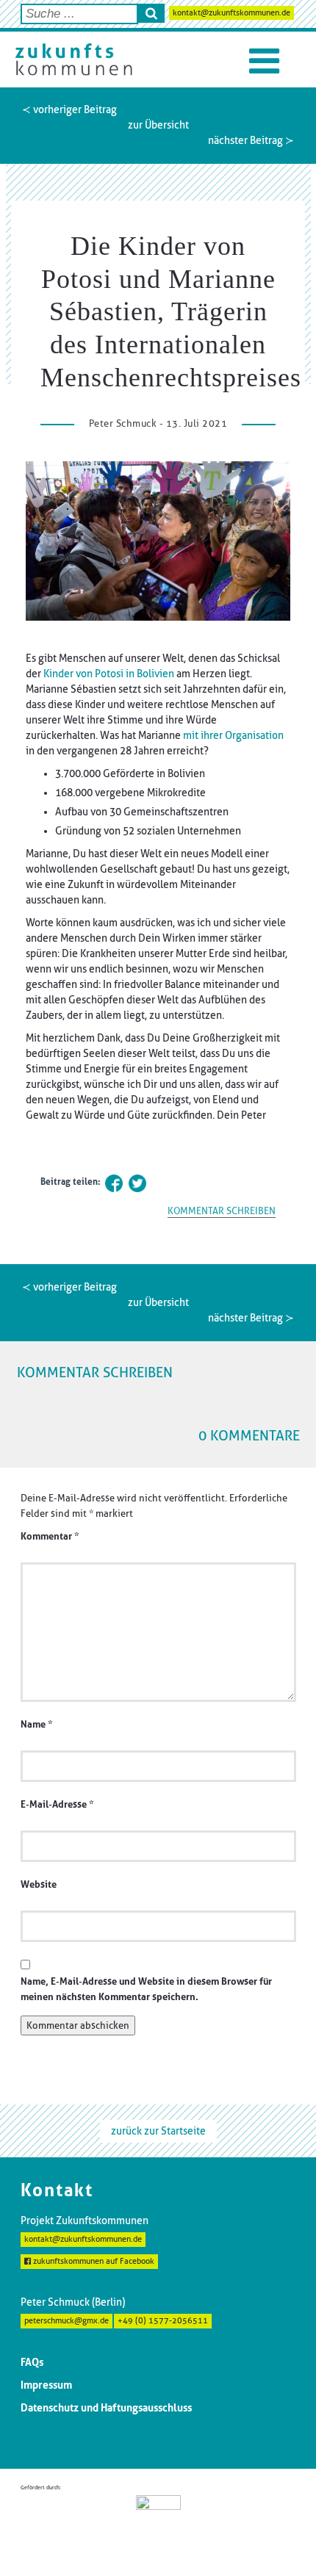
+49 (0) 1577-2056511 (163, 2321)
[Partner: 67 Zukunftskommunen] (158, 2524)
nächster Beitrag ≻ (251, 140)
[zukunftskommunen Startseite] (73, 59)
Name (36, 1724)
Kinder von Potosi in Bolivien (109, 674)
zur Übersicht (158, 125)
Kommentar (50, 1536)
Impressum (46, 2385)
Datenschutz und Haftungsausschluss (106, 2408)
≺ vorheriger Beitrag (69, 109)
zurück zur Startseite (158, 2131)
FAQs (32, 2362)
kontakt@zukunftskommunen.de (231, 13)
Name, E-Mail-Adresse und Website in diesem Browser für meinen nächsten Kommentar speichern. (146, 1989)
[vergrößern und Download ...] (158, 541)
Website (39, 1884)
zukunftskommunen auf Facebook (93, 2261)
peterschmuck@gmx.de (67, 2321)
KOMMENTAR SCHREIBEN (222, 1211)
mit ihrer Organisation (233, 735)
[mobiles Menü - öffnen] (264, 61)
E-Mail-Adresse (57, 1804)
